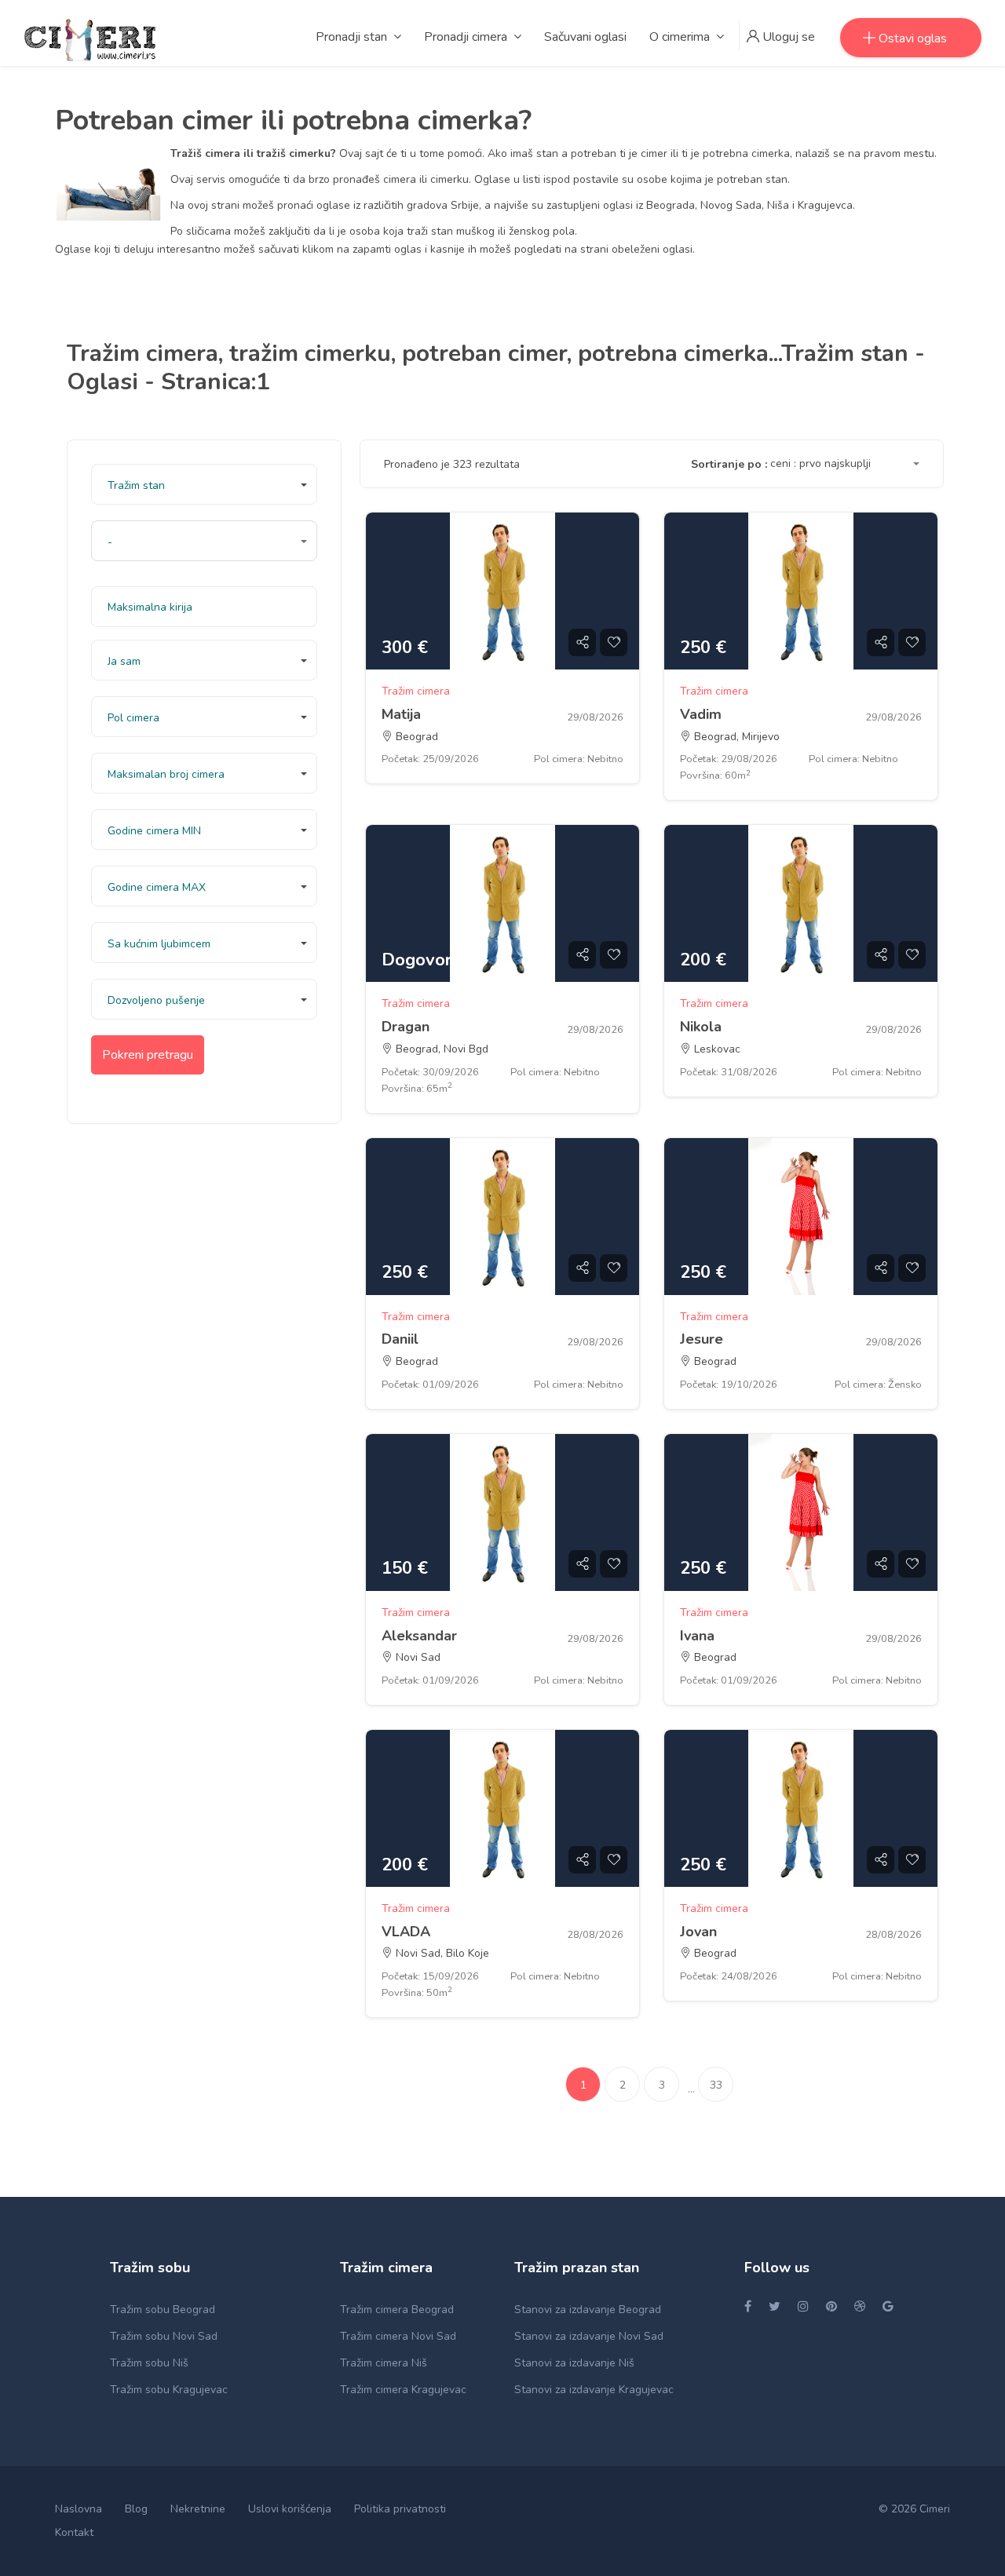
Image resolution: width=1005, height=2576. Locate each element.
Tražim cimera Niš (384, 2363)
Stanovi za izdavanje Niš (574, 2363)
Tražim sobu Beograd (163, 2310)
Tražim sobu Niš (149, 2363)
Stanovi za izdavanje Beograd (588, 2310)
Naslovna (79, 2509)
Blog (136, 2509)
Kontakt (74, 2532)
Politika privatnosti (400, 2509)
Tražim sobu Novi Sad (164, 2336)
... (691, 2089)
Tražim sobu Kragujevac (169, 2390)
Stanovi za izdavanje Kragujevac (594, 2390)
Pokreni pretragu (148, 1055)
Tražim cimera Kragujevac (403, 2390)
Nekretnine (198, 2509)
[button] (204, 484)
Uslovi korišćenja (290, 2509)
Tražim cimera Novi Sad (398, 2336)
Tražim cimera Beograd (397, 2310)
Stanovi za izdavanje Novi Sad (589, 2336)
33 (716, 2085)
